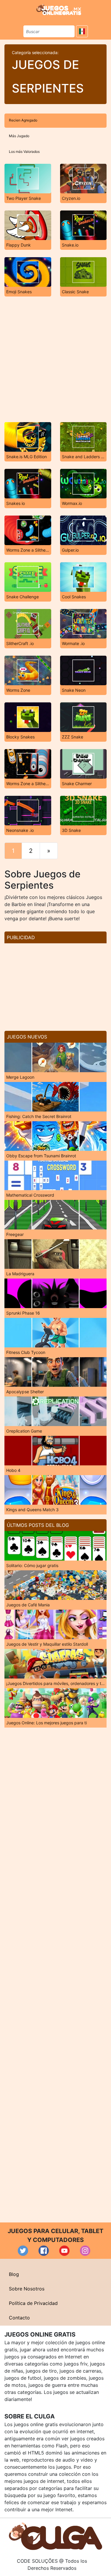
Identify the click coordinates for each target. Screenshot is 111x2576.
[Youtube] (64, 2251)
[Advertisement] (55, 359)
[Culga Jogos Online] (55, 2536)
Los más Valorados (24, 152)
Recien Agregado (23, 120)
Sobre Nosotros (27, 2289)
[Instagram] (85, 2251)
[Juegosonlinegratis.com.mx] (59, 9)
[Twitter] (23, 2251)
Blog (14, 2274)
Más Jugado (19, 136)
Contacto (19, 2318)
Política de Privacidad (33, 2303)
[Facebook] (44, 2251)
